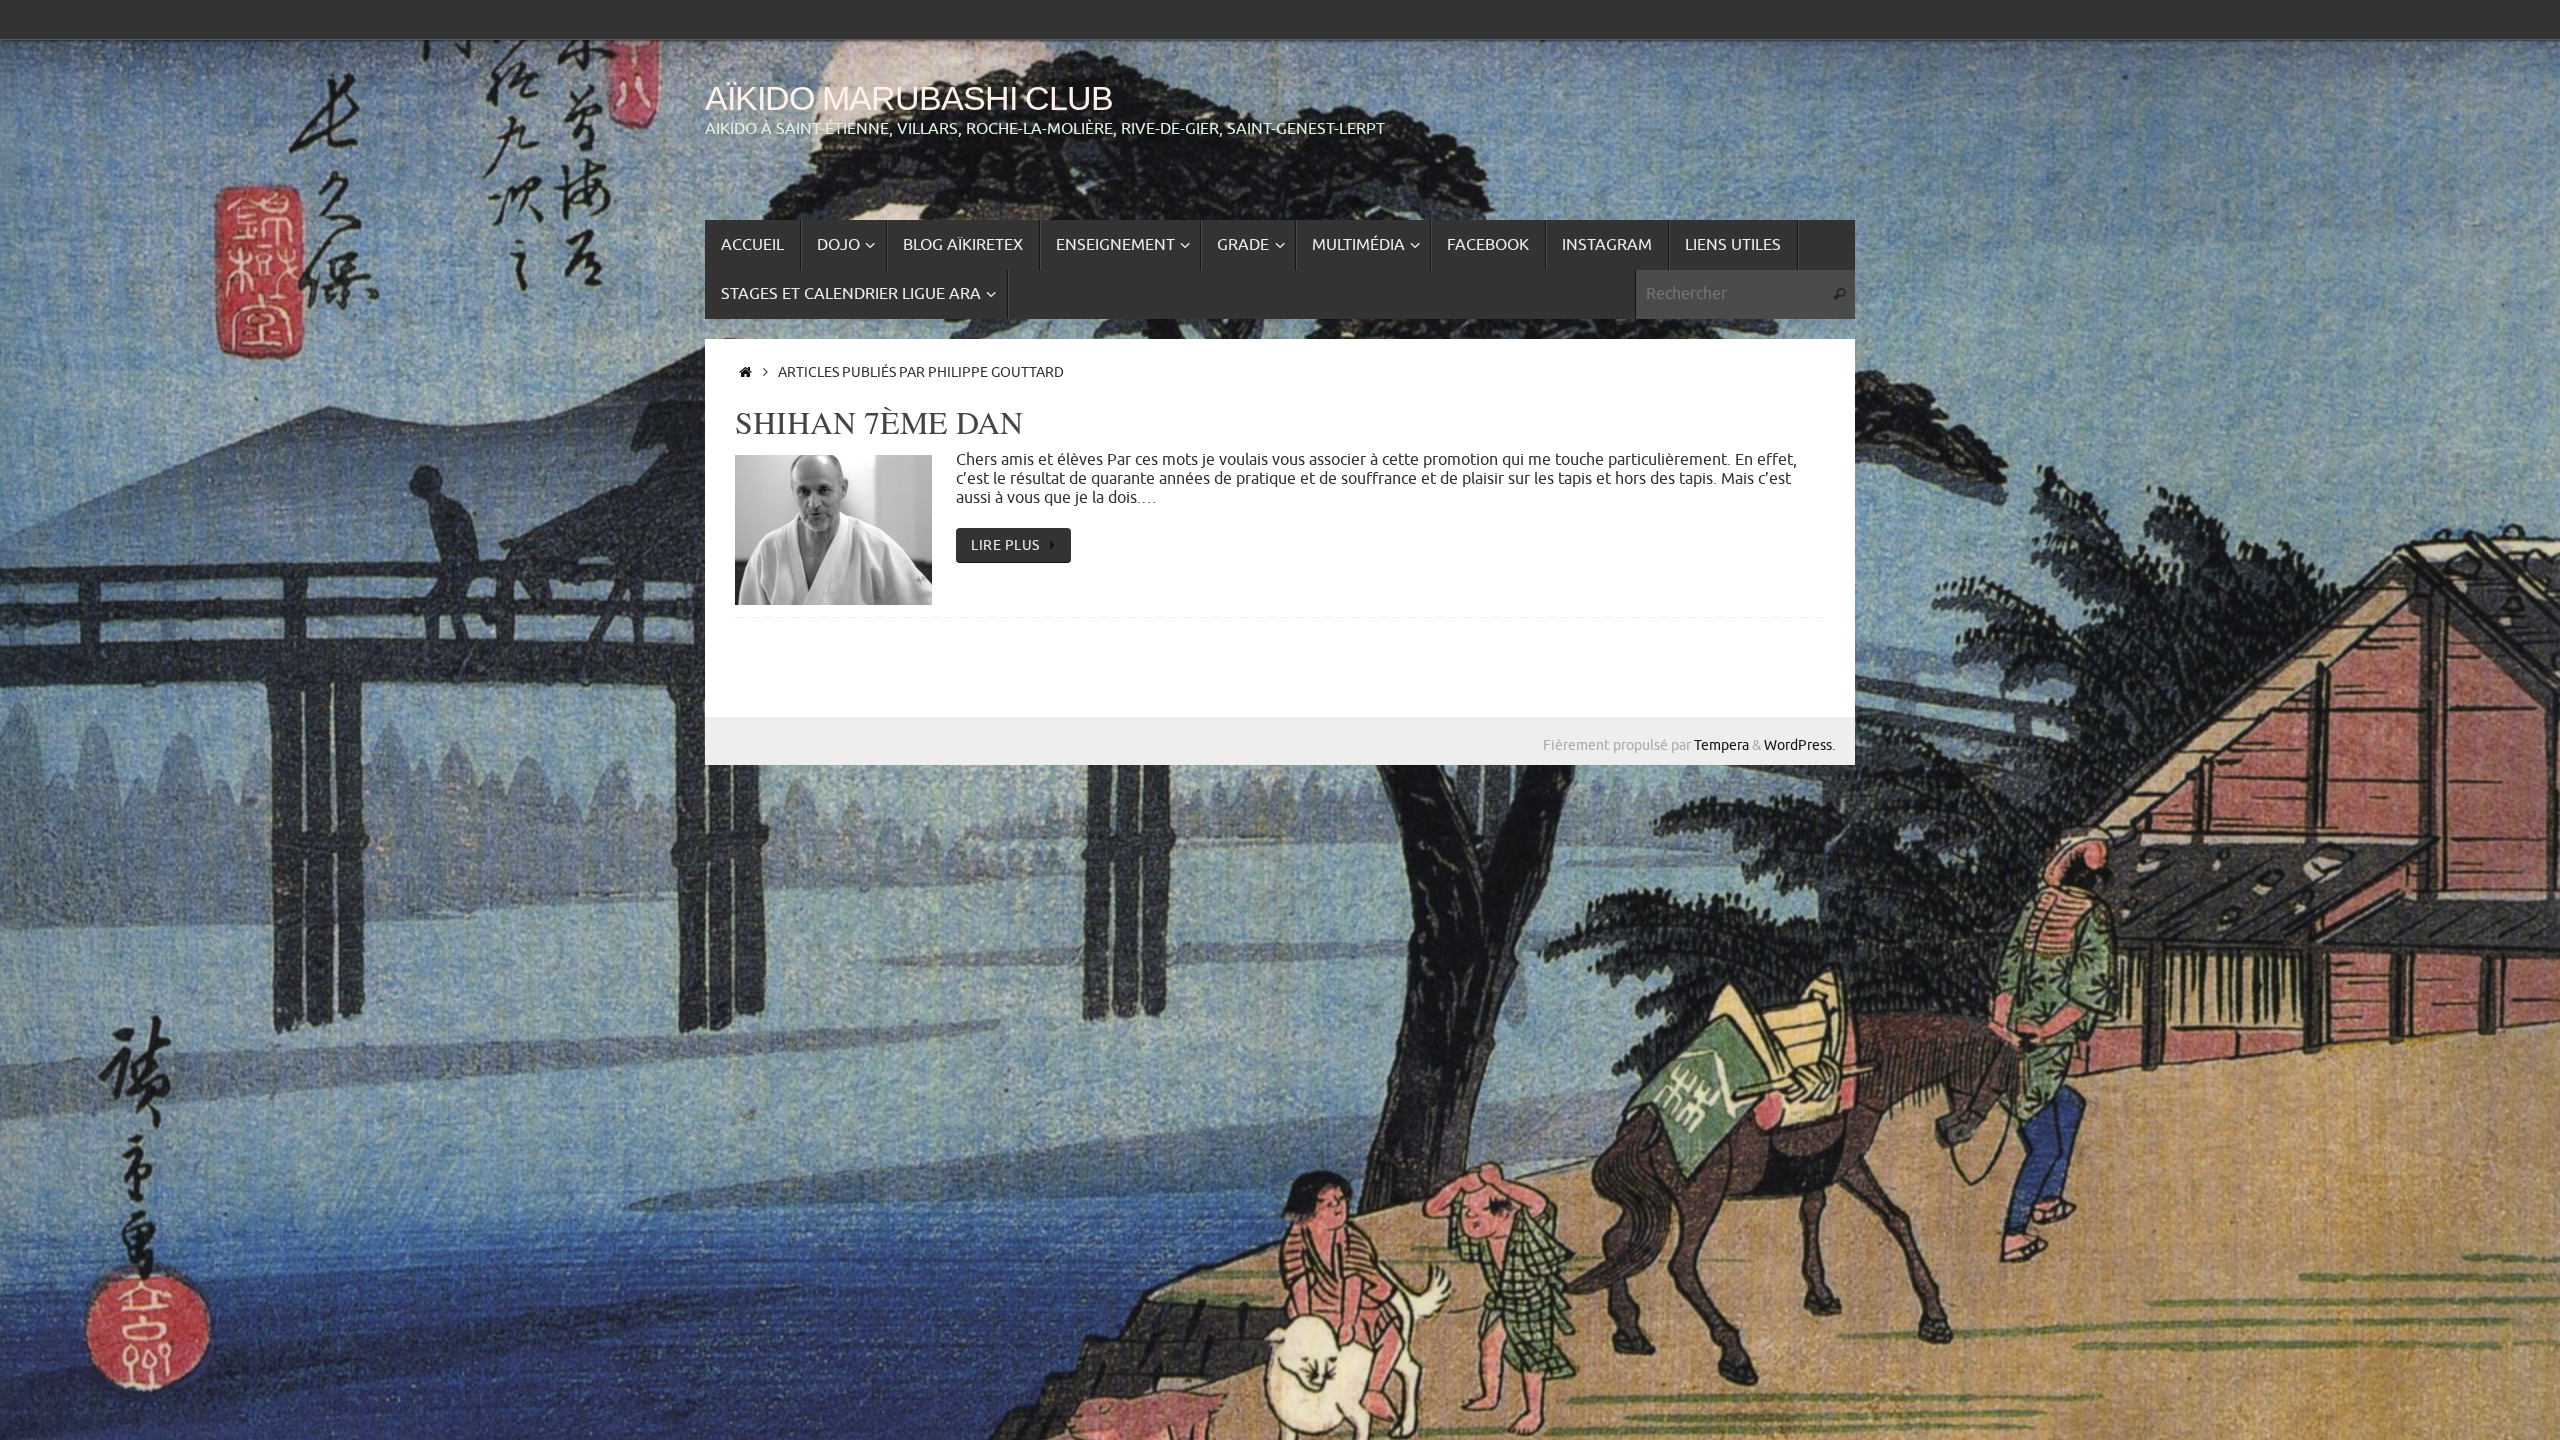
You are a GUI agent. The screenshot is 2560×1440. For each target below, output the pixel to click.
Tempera (1721, 745)
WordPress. (1799, 745)
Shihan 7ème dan (879, 421)
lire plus (1005, 545)
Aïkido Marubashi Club (909, 98)
